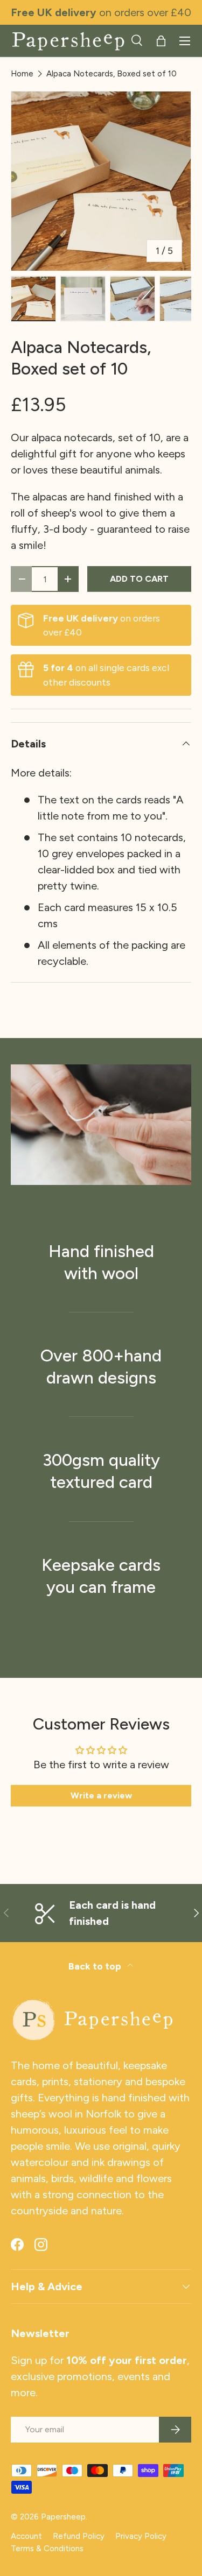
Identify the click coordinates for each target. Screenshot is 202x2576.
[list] (101, 181)
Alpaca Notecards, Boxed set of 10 (112, 74)
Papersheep (63, 2517)
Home (22, 74)
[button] (161, 41)
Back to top (96, 1966)
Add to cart (139, 579)
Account (26, 2536)
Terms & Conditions (47, 2549)
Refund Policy (79, 2536)
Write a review (101, 1795)
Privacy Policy (141, 2536)
